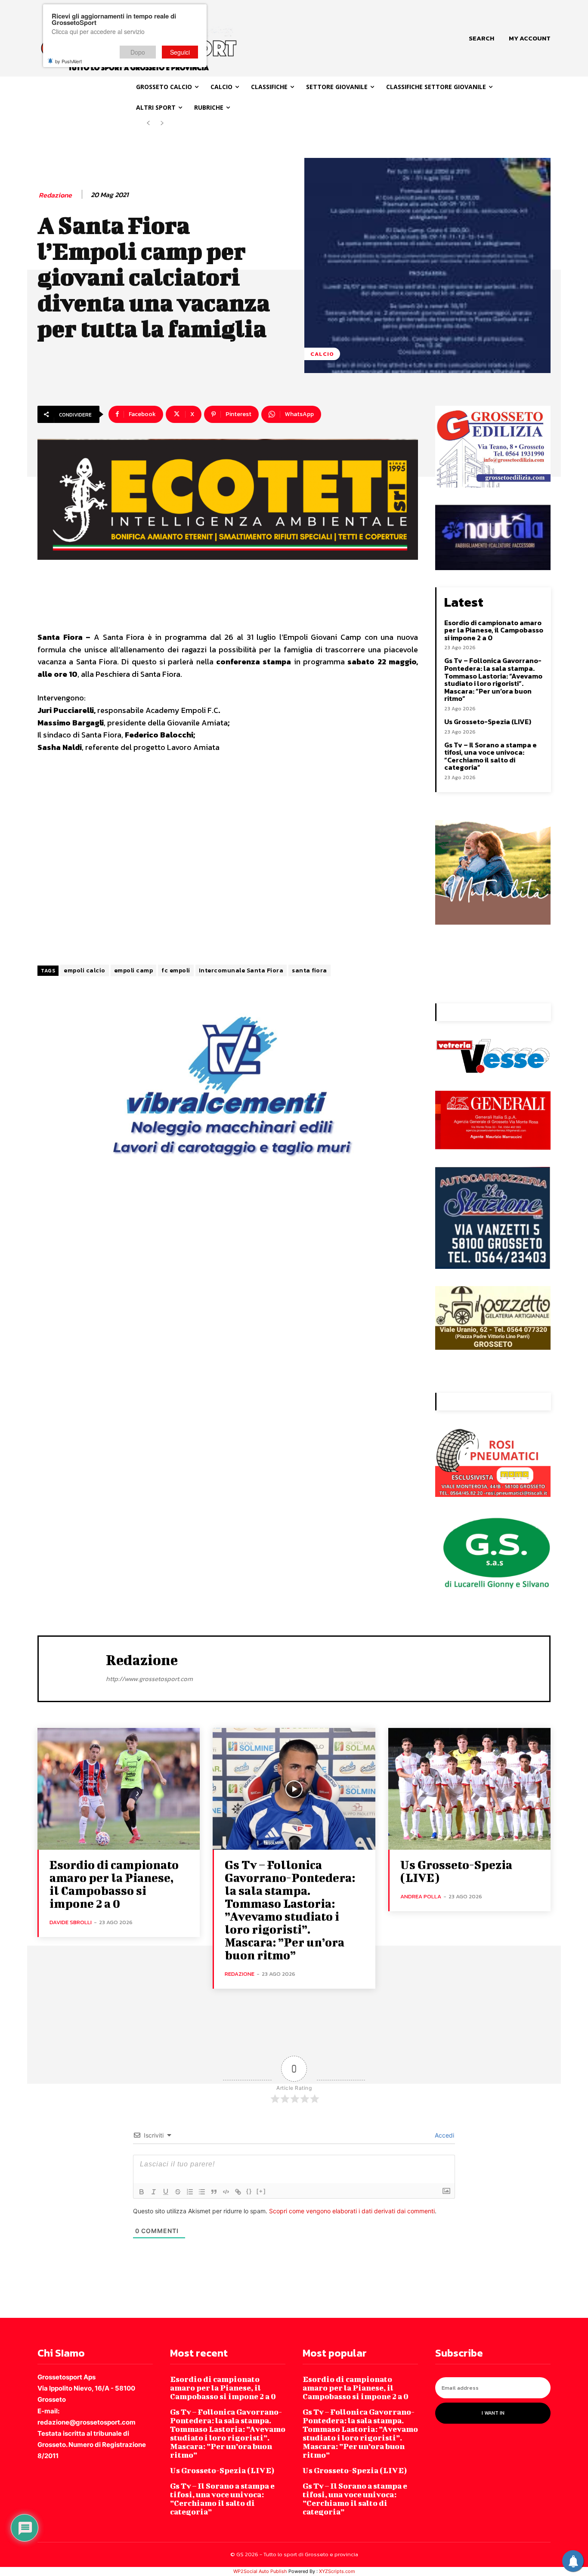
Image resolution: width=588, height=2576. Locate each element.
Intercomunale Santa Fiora (241, 970)
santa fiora (309, 970)
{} (249, 2191)
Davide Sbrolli (71, 1922)
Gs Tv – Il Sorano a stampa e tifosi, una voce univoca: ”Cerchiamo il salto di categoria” (491, 756)
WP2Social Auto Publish (260, 2571)
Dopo (138, 52)
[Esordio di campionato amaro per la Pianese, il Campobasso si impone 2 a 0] (119, 1789)
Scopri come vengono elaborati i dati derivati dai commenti (352, 2211)
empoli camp (134, 970)
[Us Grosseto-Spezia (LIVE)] (469, 1789)
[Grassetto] (142, 2192)
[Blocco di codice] (226, 2192)
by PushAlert (68, 61)
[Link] (238, 2192)
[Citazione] (214, 2192)
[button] (481, 38)
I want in (493, 2413)
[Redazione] (72, 1668)
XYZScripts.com (337, 2571)
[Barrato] (178, 2192)
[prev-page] (148, 123)
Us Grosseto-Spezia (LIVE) (488, 722)
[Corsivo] (154, 2192)
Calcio (322, 354)
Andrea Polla (421, 1896)
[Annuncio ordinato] (190, 2192)
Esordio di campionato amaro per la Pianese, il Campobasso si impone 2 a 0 (494, 630)
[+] (261, 2191)
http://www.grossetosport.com (149, 1679)
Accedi (444, 2135)
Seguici (180, 52)
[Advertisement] (228, 860)
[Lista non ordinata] (202, 2192)
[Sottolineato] (166, 2192)
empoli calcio (85, 970)
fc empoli (176, 970)
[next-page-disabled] (162, 123)
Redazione (55, 195)
